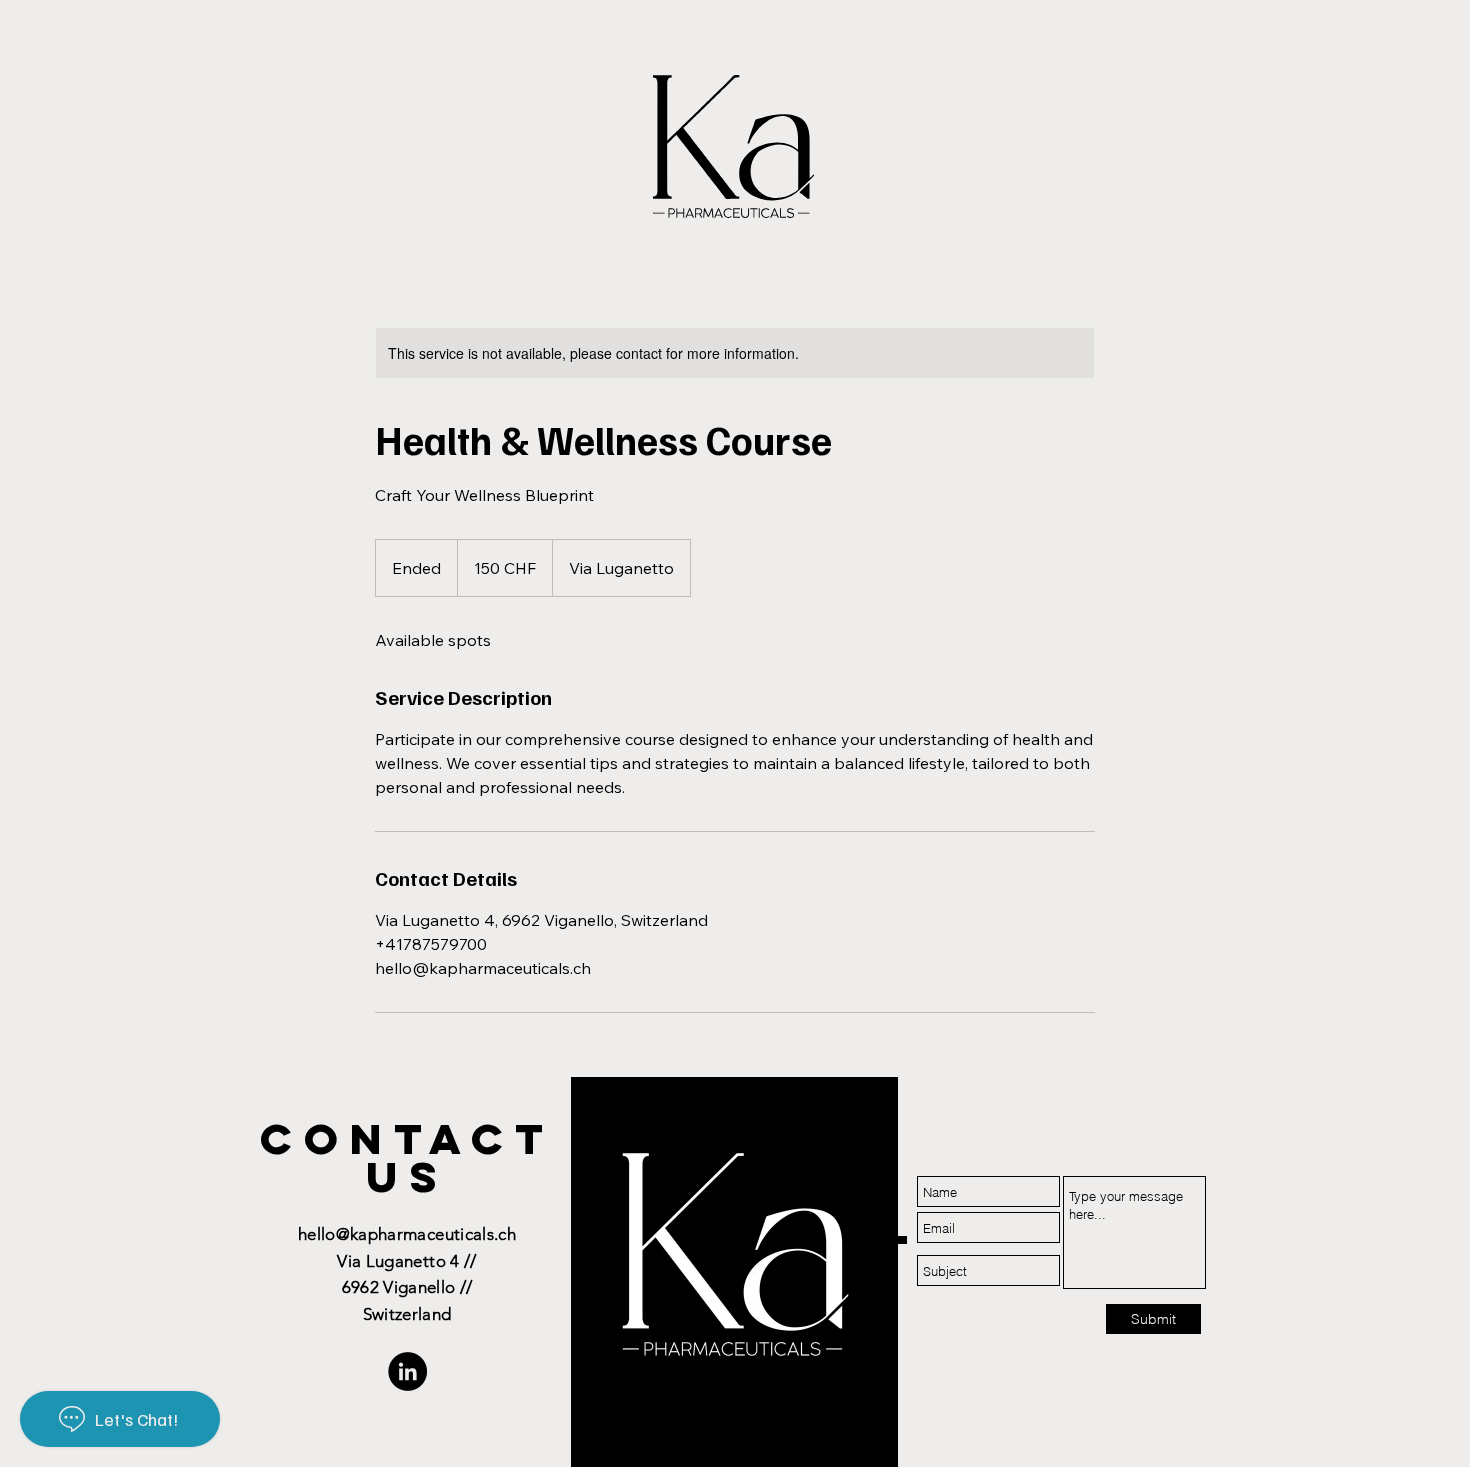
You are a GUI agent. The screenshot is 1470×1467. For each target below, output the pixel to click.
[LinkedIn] (407, 1371)
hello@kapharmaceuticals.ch (407, 1234)
